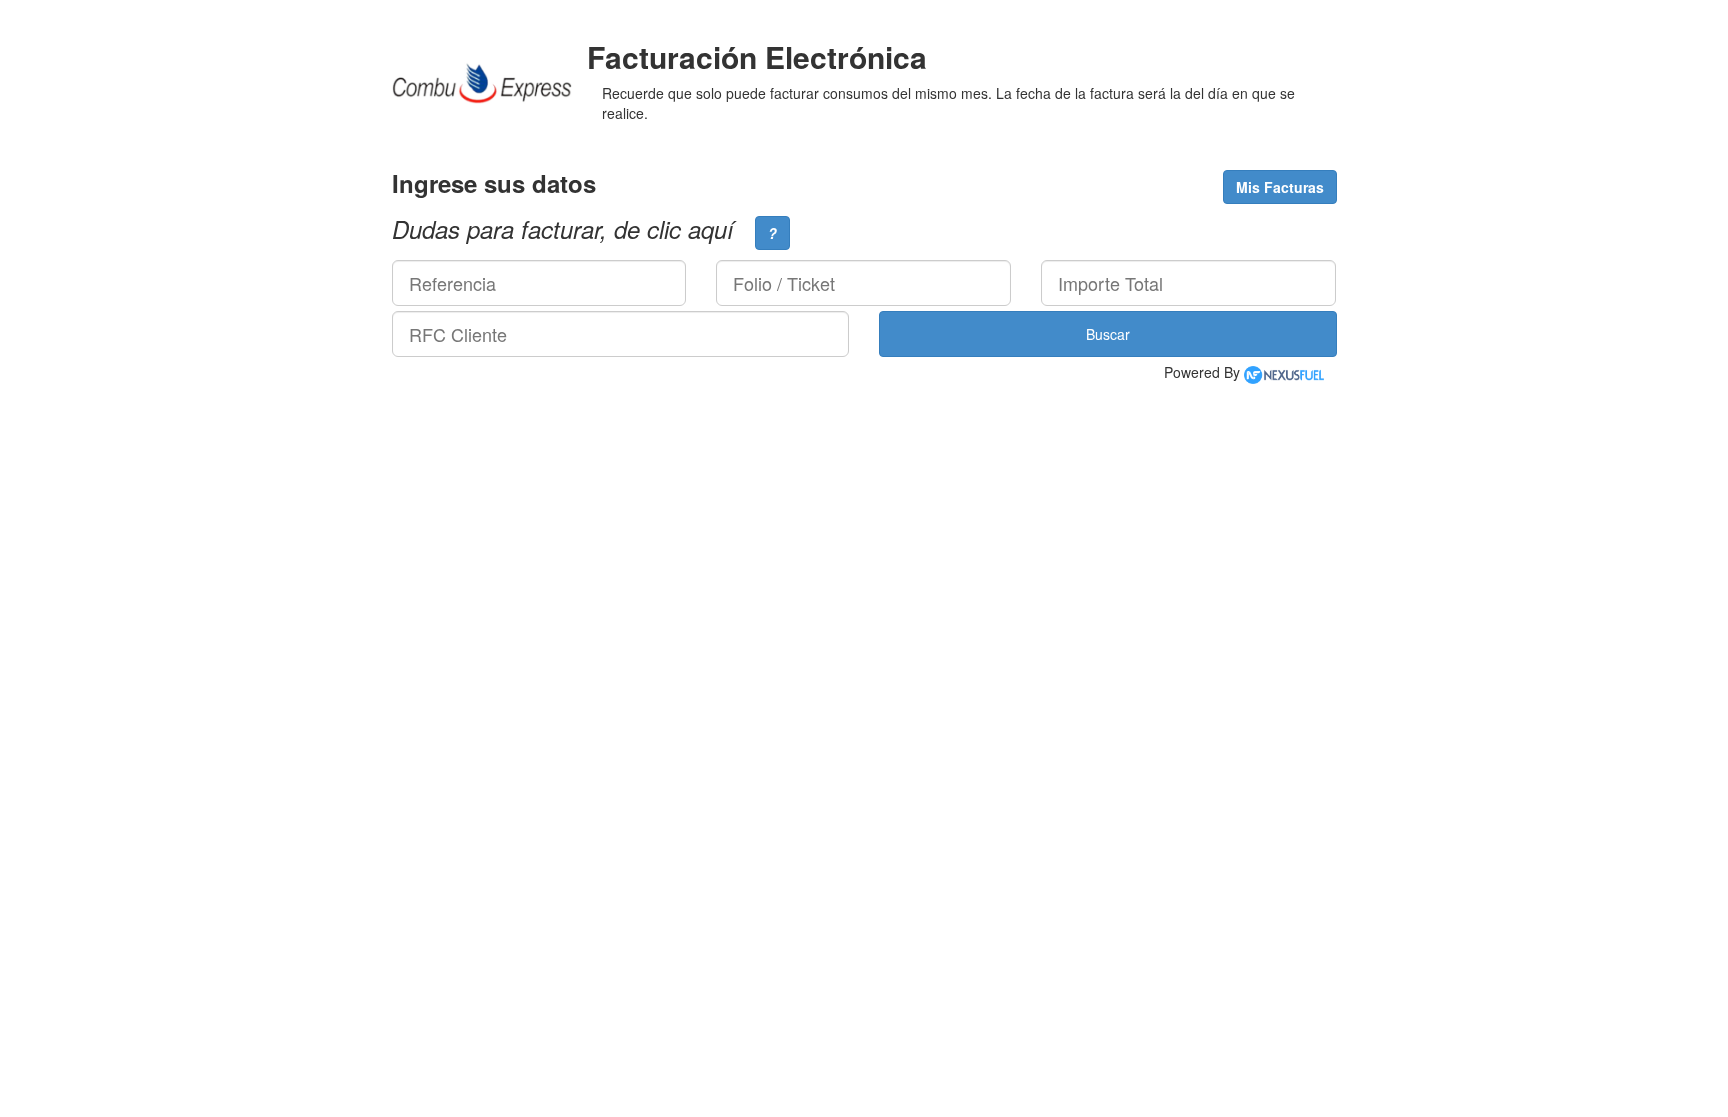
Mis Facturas (1280, 187)
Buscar (1108, 334)
